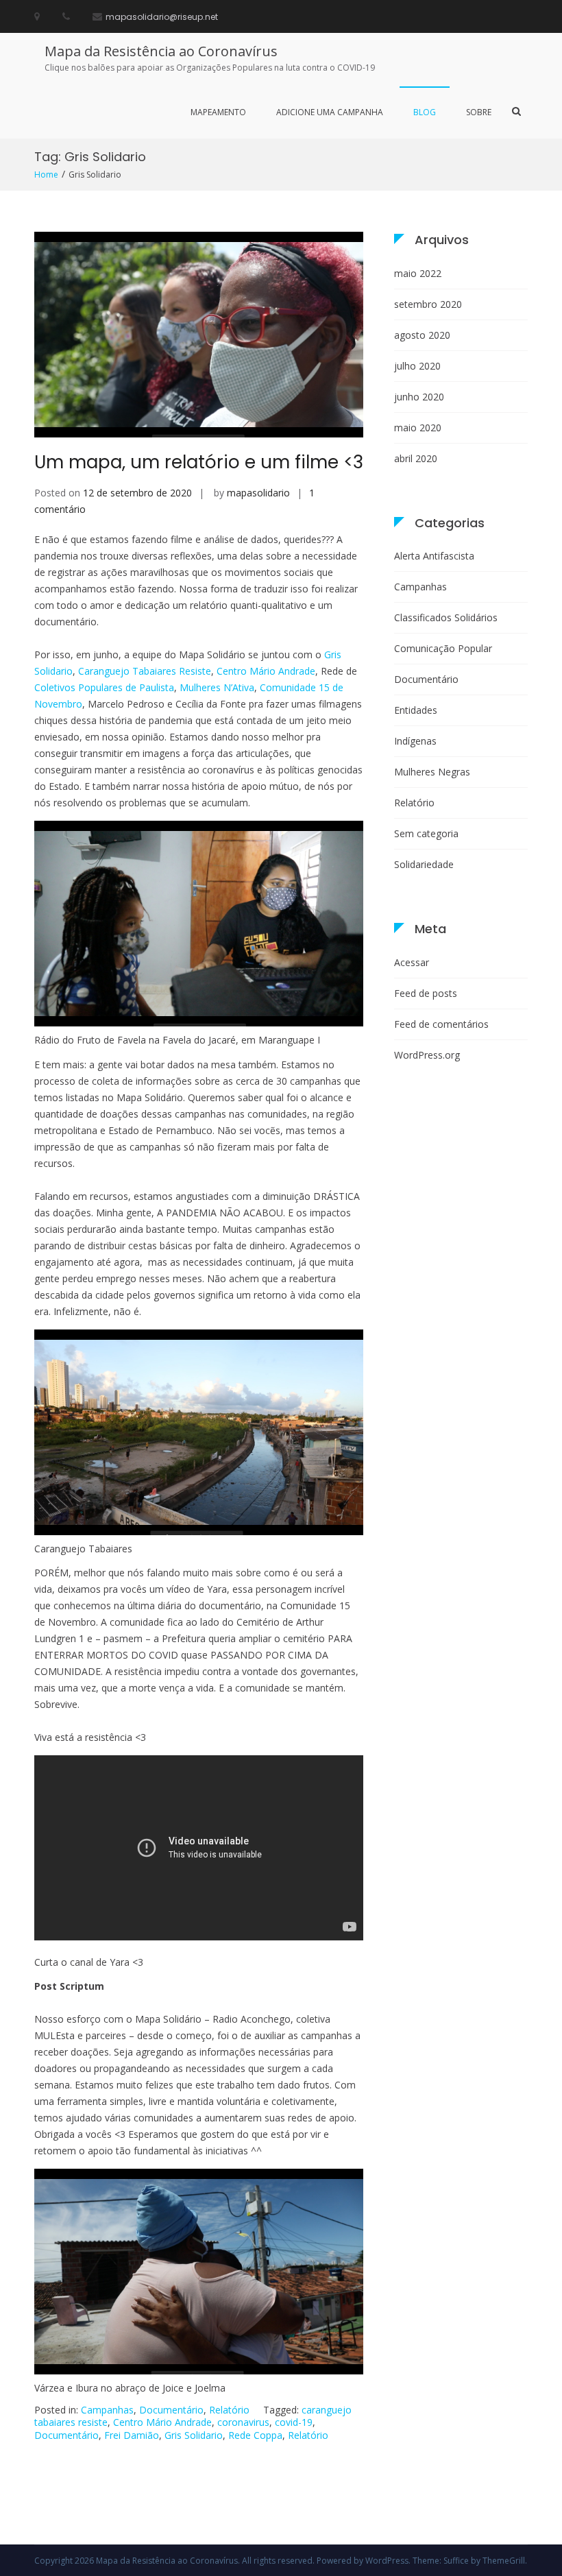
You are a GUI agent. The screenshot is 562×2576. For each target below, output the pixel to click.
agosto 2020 (422, 335)
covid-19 (294, 2422)
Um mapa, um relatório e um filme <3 (199, 462)
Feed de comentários (441, 1024)
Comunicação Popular (443, 648)
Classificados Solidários (446, 617)
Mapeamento (218, 112)
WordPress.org (427, 1055)
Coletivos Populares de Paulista (104, 687)
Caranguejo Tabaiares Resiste (145, 671)
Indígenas (415, 741)
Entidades (416, 710)
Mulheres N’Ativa (217, 687)
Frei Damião (132, 2435)
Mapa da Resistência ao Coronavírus (161, 51)
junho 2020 (419, 397)
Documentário (171, 2410)
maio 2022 (418, 273)
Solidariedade (424, 864)
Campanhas (107, 2410)
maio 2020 (418, 428)
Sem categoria (426, 833)
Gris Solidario (194, 2435)
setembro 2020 (428, 304)
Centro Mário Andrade (266, 671)
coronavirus (243, 2422)
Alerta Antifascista (434, 556)
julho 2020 (417, 366)
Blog (425, 112)
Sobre (479, 112)
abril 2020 (416, 458)
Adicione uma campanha (330, 112)
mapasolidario (258, 493)
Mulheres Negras (432, 772)
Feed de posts (426, 993)
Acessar (412, 962)
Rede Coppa (255, 2435)
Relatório (229, 2410)
